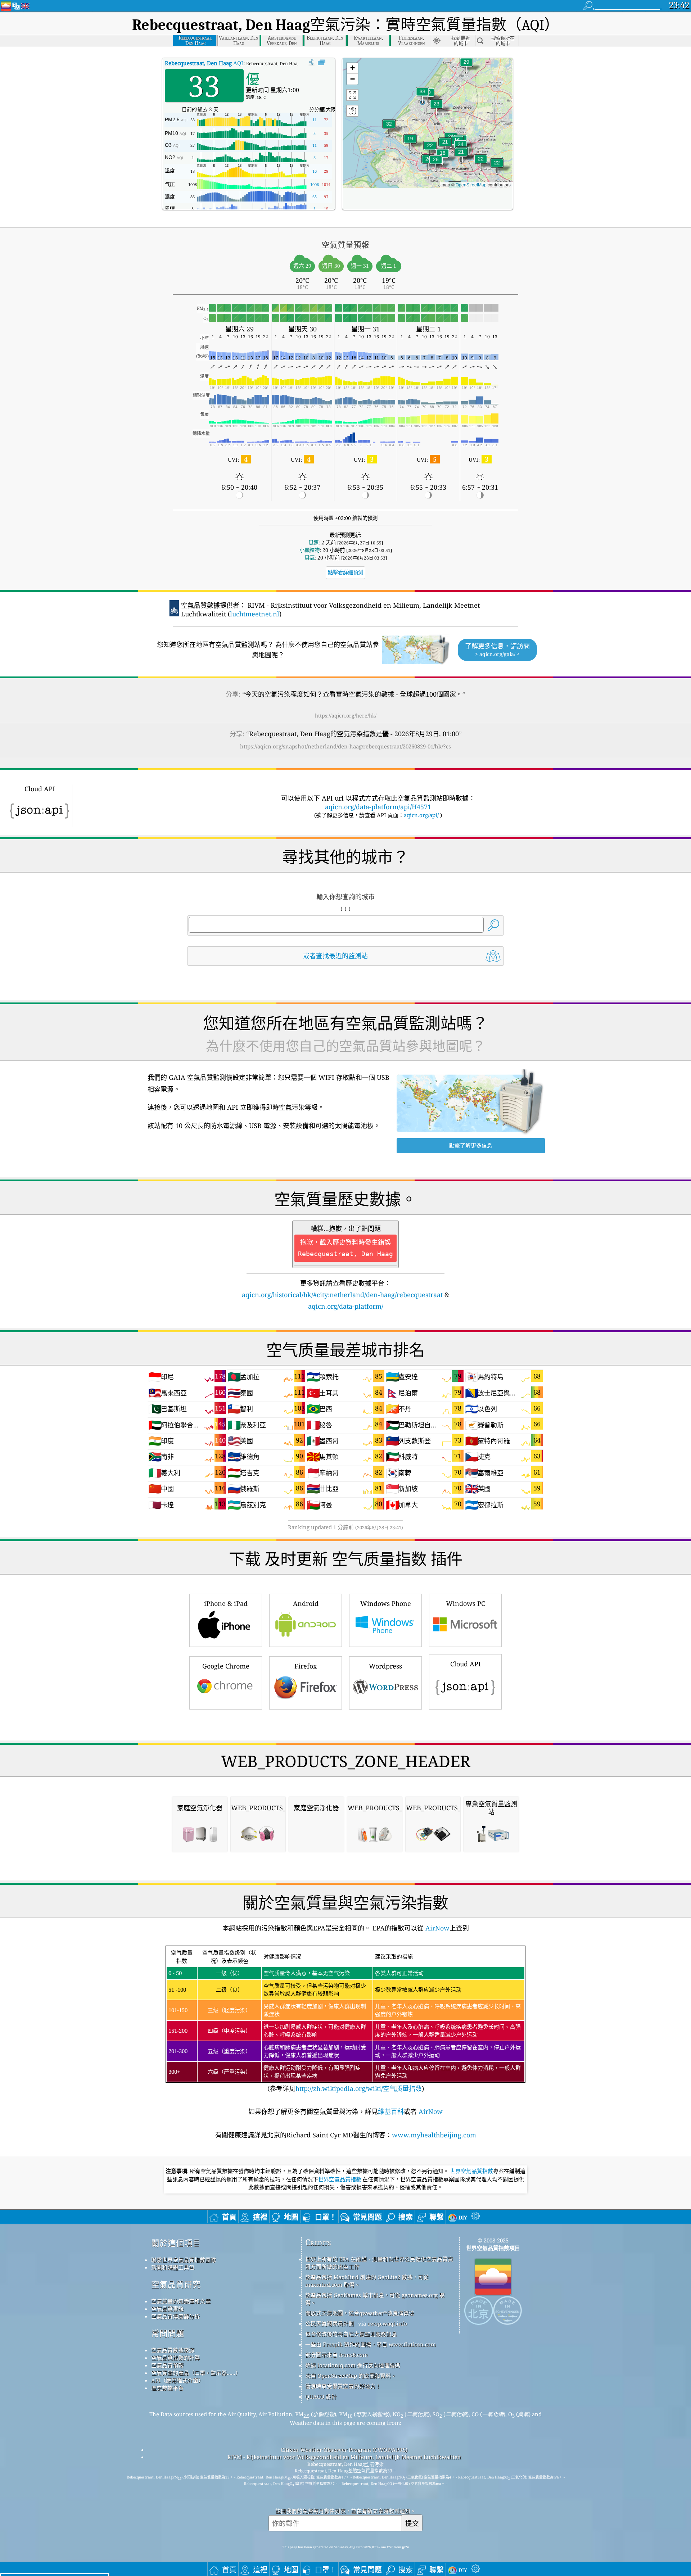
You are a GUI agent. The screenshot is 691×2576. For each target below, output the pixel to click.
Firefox (306, 1666)
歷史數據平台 (167, 2388)
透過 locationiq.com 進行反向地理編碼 (353, 2365)
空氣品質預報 (167, 2365)
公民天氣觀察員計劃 (329, 2323)
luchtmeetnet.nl (255, 614)
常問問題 (168, 2333)
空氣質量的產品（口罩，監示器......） (196, 2373)
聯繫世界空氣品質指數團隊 (184, 2260)
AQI (204, 63)
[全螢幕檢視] (322, 63)
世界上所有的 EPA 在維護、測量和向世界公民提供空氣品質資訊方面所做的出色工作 (379, 2263)
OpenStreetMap (471, 184)
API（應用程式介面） (177, 2380)
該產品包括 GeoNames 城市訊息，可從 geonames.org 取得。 (375, 2299)
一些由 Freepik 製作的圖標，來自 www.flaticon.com (371, 2344)
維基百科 (391, 2111)
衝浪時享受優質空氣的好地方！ (343, 2386)
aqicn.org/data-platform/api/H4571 (378, 807)
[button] (423, 96)
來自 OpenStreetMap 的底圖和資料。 (351, 2376)
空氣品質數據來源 (173, 2350)
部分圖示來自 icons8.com (337, 2355)
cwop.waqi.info (387, 2323)
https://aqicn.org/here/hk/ (346, 716)
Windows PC (466, 1603)
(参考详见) (345, 2021)
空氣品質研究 (176, 2284)
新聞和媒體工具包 (173, 2267)
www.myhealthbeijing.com (434, 2135)
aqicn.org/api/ (421, 815)
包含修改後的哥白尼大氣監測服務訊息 (351, 2334)
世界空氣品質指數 (471, 2171)
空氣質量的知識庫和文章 (181, 2301)
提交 (412, 2523)
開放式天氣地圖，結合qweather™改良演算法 (360, 2313)
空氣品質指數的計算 (175, 2358)
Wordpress (385, 1666)
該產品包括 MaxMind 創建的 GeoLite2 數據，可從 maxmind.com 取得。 (367, 2281)
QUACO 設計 (321, 2396)
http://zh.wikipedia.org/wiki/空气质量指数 (359, 2088)
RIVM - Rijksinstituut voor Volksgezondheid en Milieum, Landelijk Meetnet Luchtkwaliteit (344, 2457)
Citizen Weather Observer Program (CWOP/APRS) (344, 2450)
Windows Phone (386, 1603)
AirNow (437, 1928)
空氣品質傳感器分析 (175, 2316)
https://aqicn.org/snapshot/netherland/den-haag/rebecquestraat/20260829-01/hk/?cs (345, 746)
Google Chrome (226, 1666)
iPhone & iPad (226, 1603)
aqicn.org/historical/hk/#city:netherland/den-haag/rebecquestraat (342, 1295)
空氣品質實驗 (167, 2309)
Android (306, 1603)
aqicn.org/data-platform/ (346, 1306)
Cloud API (466, 1664)
